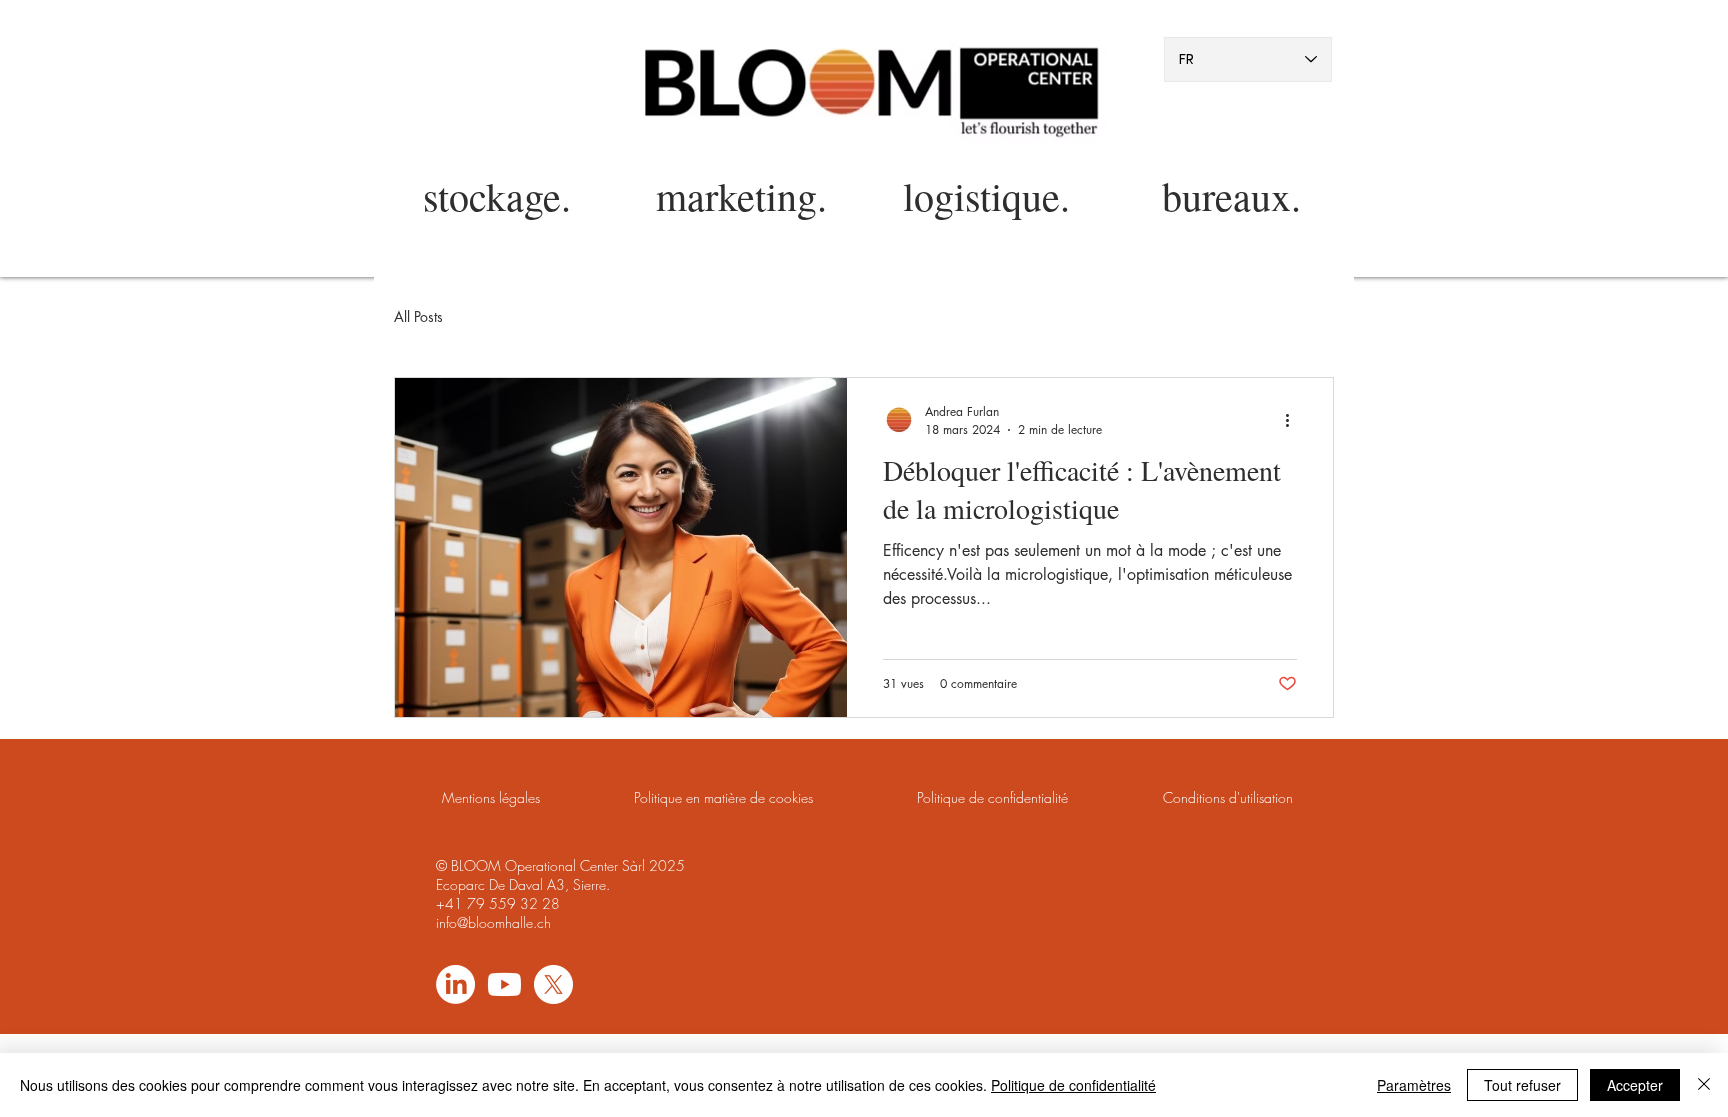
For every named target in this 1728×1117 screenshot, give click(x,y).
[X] (553, 984)
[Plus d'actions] (1294, 420)
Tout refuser (1522, 1085)
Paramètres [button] (1414, 1085)
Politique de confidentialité (1073, 1085)
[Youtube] (504, 984)
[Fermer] (1704, 1085)
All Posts (418, 316)
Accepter (1635, 1085)
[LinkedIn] (455, 984)
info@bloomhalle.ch (493, 922)
